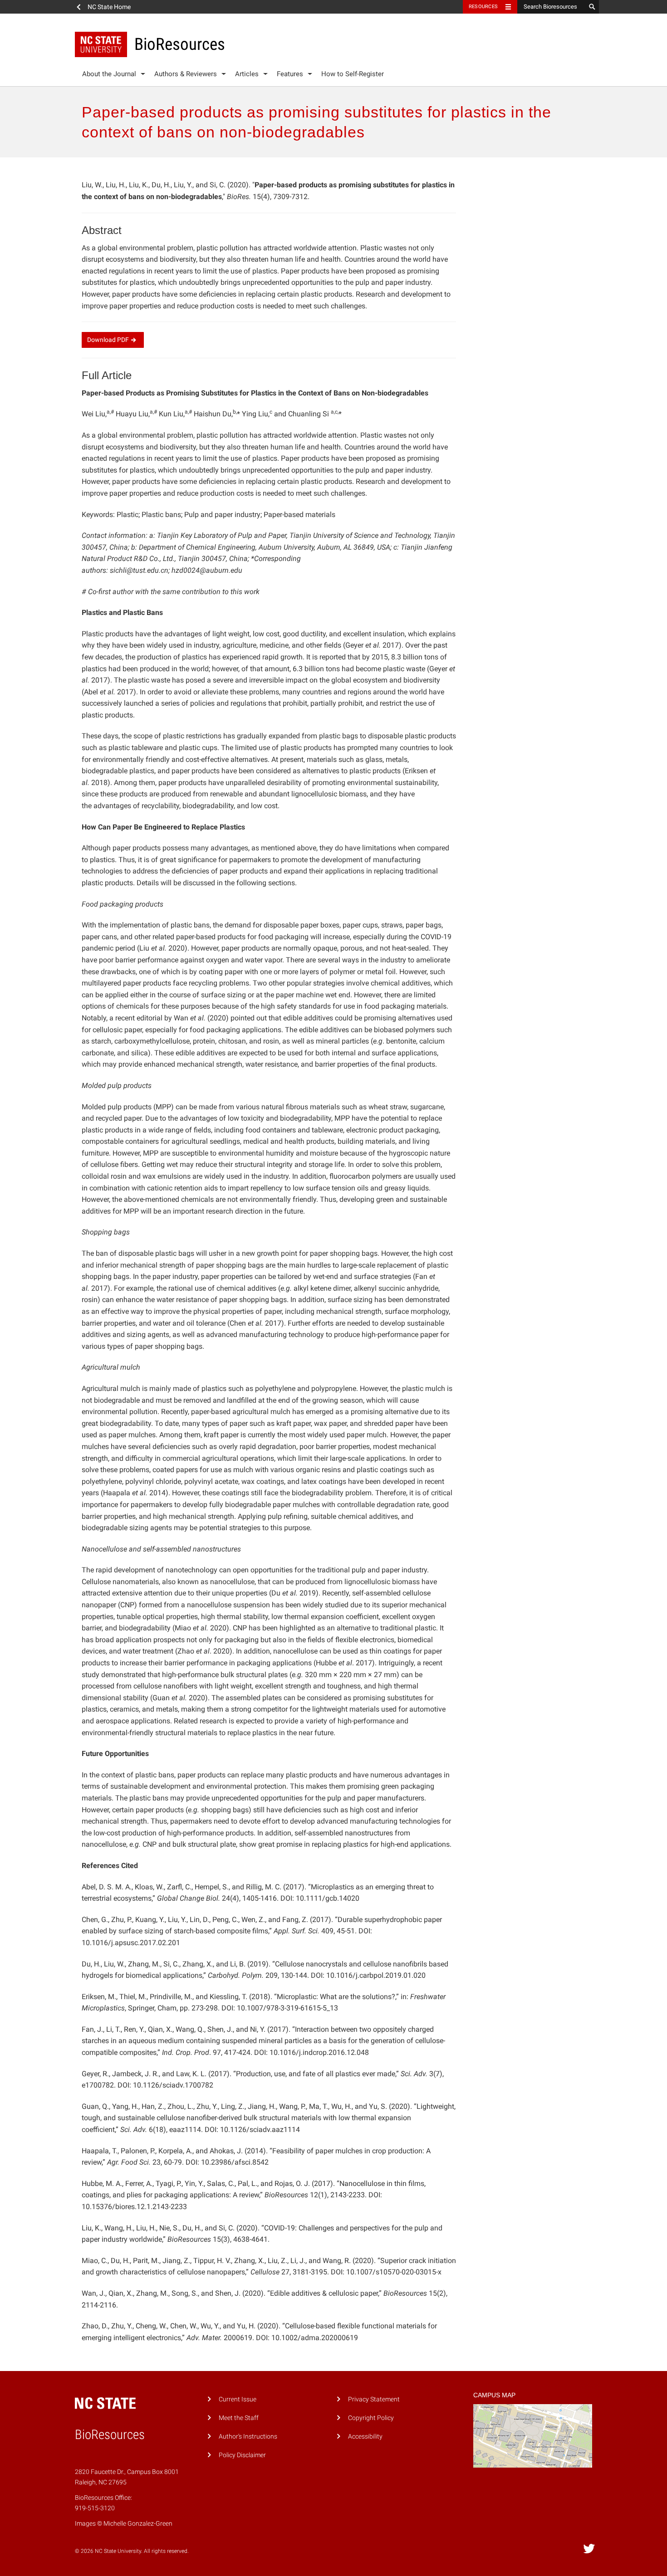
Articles (247, 74)
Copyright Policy (371, 2418)
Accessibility (365, 2437)
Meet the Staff (239, 2418)
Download (108, 340)
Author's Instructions (248, 2437)
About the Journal (109, 74)
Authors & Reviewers (186, 74)
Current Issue (238, 2399)
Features (290, 74)
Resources (483, 7)
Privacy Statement (374, 2399)
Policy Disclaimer (242, 2455)
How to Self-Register (353, 74)
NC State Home (109, 7)
